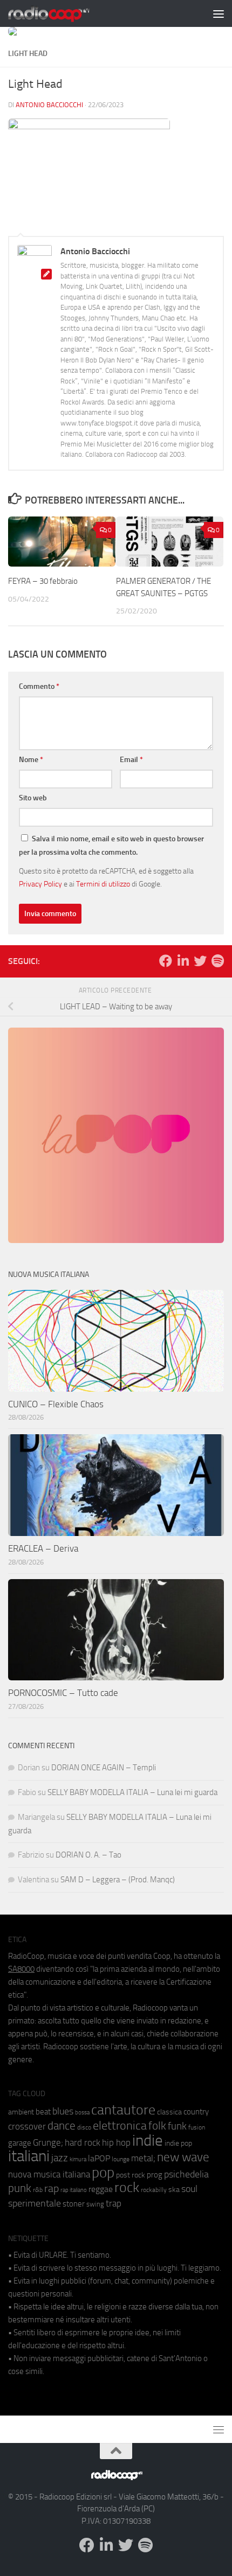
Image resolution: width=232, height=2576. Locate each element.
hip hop (116, 2142)
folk (157, 2126)
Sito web (33, 798)
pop (103, 2173)
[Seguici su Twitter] (200, 961)
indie (148, 2140)
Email (131, 760)
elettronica (120, 2125)
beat (43, 2112)
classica (169, 2112)
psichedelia (186, 2174)
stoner (74, 2204)
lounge (121, 2159)
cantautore (123, 2110)
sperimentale (35, 2203)
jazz (60, 2158)
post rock (131, 2175)
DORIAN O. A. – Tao (88, 1855)
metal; (143, 2158)
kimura (78, 2159)
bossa (82, 2113)
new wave (183, 2157)
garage (20, 2143)
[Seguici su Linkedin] (183, 961)
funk (177, 2126)
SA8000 (21, 1969)
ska (174, 2190)
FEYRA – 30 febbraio (43, 581)
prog (155, 2175)
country (196, 2112)
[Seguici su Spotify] (217, 961)
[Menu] (219, 13)
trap (114, 2203)
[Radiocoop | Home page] (63, 13)
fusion (197, 2127)
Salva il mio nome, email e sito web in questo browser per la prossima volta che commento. (111, 846)
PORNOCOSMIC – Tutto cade (63, 1693)
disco (84, 2127)
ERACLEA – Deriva (43, 1548)
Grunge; (48, 2143)
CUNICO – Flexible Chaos (56, 1404)
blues (63, 2111)
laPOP (99, 2159)
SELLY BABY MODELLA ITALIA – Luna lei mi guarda (132, 1792)
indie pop (178, 2143)
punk (20, 2188)
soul (189, 2189)
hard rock (83, 2143)
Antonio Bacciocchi (49, 105)
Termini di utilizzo (103, 884)
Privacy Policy (40, 884)
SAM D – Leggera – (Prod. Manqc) (118, 1880)
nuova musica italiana (49, 2174)
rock (127, 2187)
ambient (21, 2112)
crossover (27, 2126)
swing (95, 2204)
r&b (38, 2190)
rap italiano (74, 2190)
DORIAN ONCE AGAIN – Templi (104, 1768)
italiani (29, 2156)
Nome (31, 760)
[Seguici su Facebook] (166, 961)
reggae (101, 2189)
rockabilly (154, 2190)
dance (62, 2125)
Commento (39, 686)
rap (52, 2188)
